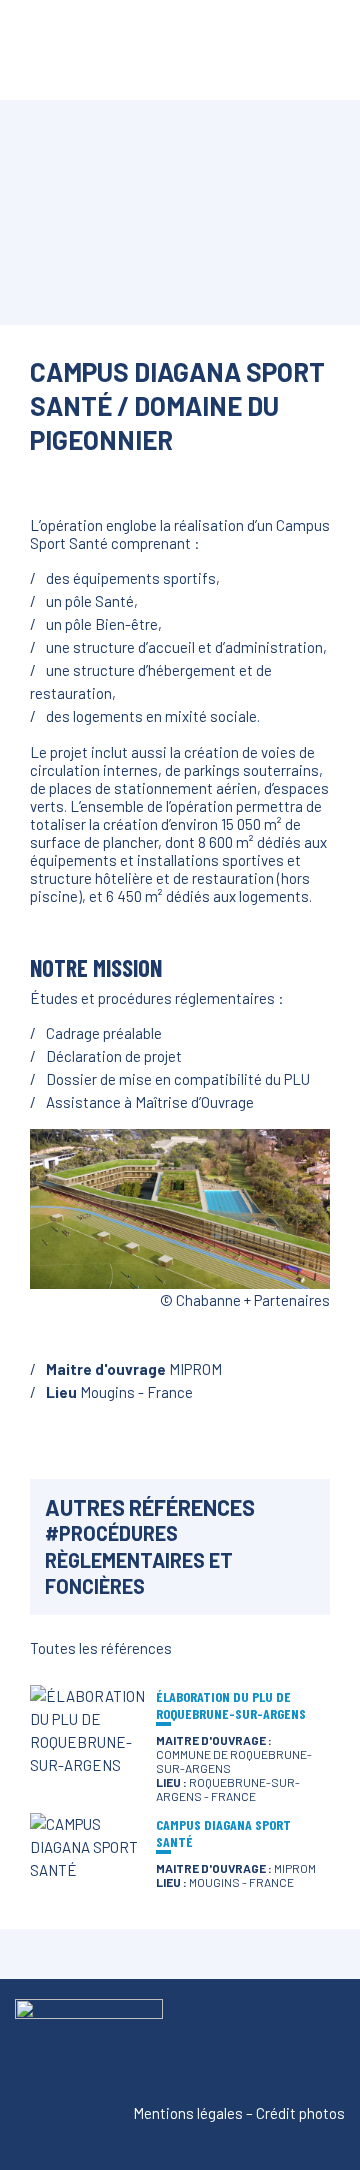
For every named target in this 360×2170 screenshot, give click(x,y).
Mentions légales (188, 2113)
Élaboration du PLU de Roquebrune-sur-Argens (231, 1705)
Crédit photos (300, 2113)
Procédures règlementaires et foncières (139, 1559)
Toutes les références (101, 1648)
